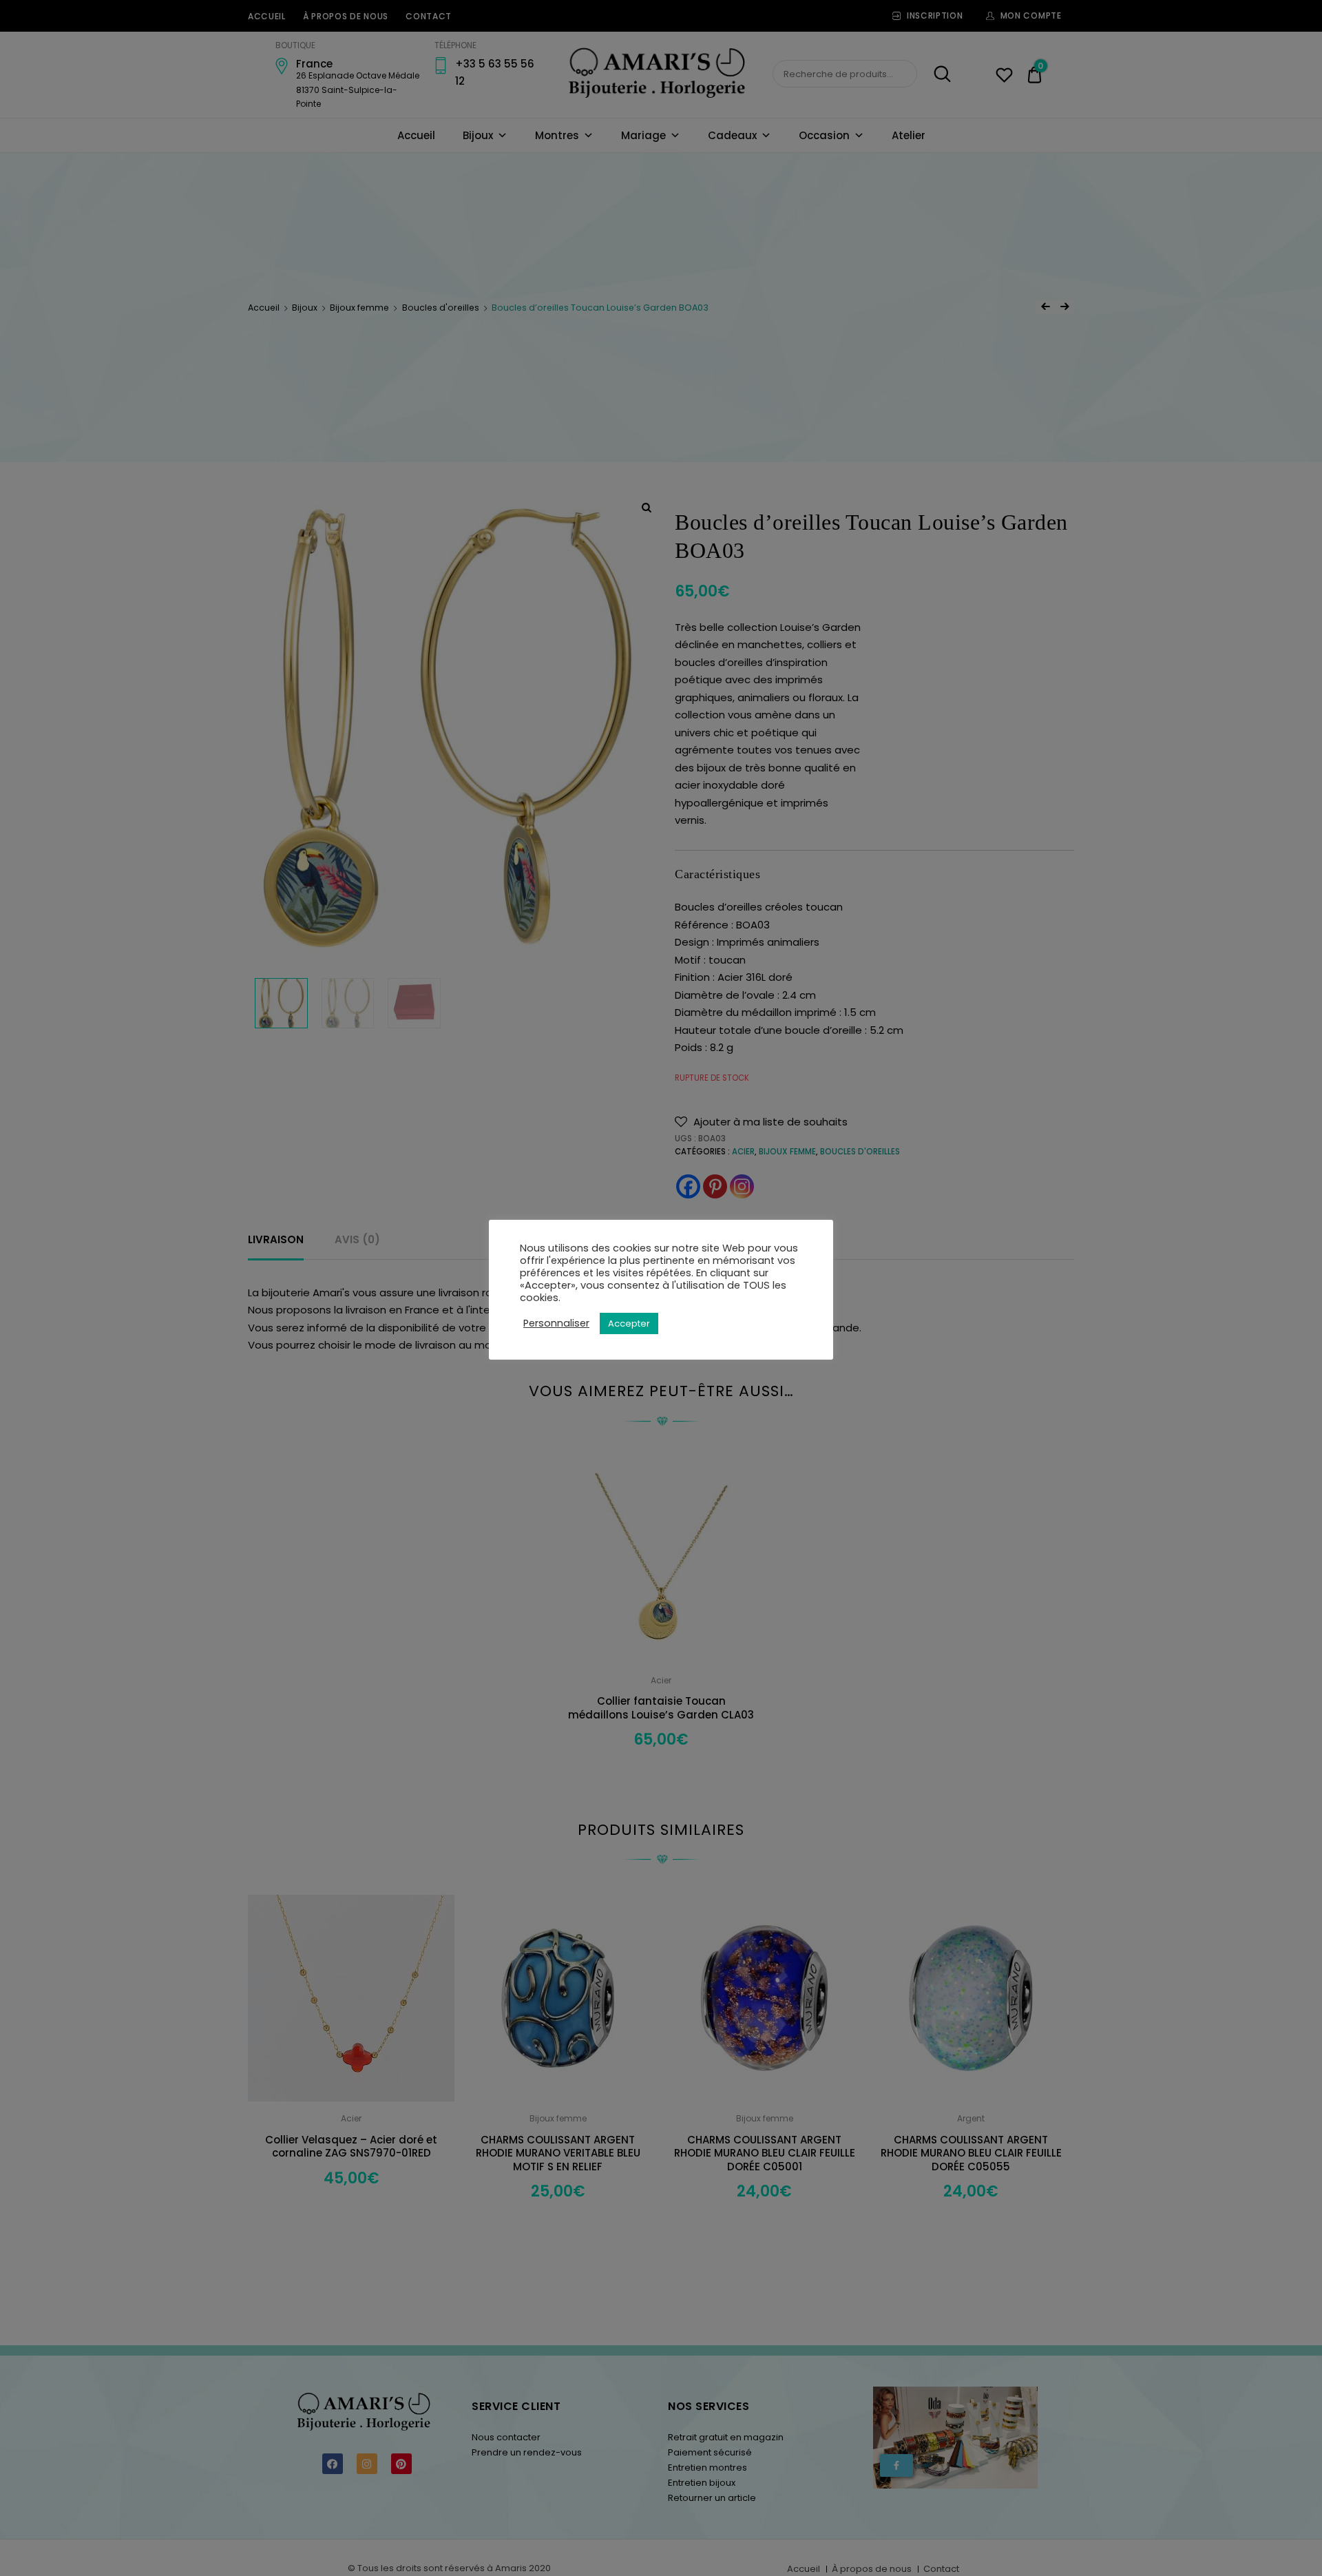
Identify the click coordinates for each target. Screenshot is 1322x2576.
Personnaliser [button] (556, 1323)
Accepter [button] (629, 1323)
